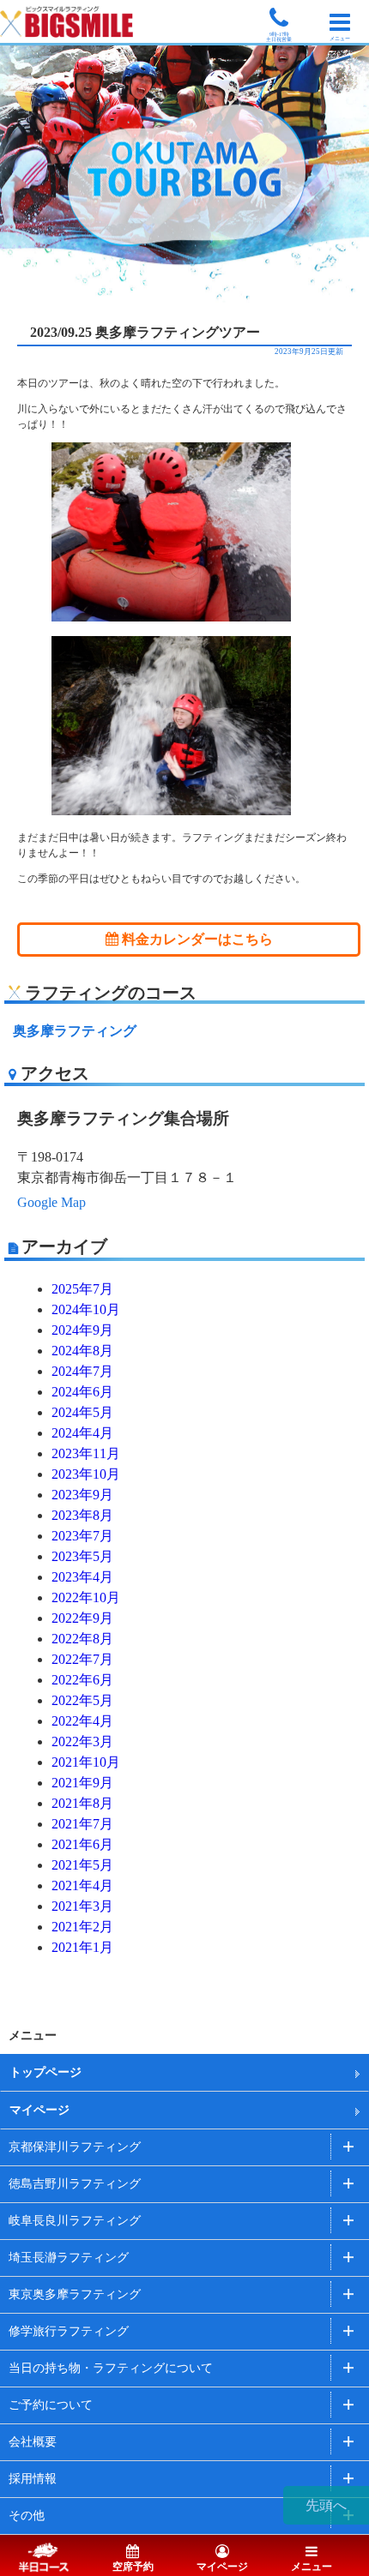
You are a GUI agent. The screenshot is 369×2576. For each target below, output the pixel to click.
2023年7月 (82, 1536)
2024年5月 (82, 1412)
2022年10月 (86, 1597)
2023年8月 (82, 1515)
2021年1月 (82, 1947)
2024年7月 (82, 1371)
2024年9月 (82, 1330)
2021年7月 (82, 1824)
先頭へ (326, 2505)
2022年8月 (82, 1639)
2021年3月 (82, 1906)
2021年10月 (86, 1762)
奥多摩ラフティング (75, 1031)
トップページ (45, 2072)
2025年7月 (82, 1289)
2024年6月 (82, 1392)
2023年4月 (82, 1577)
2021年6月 (82, 1844)
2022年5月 (82, 1700)
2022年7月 (82, 1659)
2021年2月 (82, 1927)
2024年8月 (82, 1351)
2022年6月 (82, 1680)
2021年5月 (82, 1865)
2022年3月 (82, 1741)
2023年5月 (82, 1556)
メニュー (312, 2567)
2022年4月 (82, 1721)
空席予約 (133, 2567)
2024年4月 (82, 1433)
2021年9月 (82, 1783)
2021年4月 (82, 1885)
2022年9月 (82, 1618)
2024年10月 (86, 1309)
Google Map (51, 1202)
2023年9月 (82, 1495)
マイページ (39, 2110)
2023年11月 (86, 1453)
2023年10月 (86, 1474)
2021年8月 (82, 1803)
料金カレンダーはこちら (196, 939)
